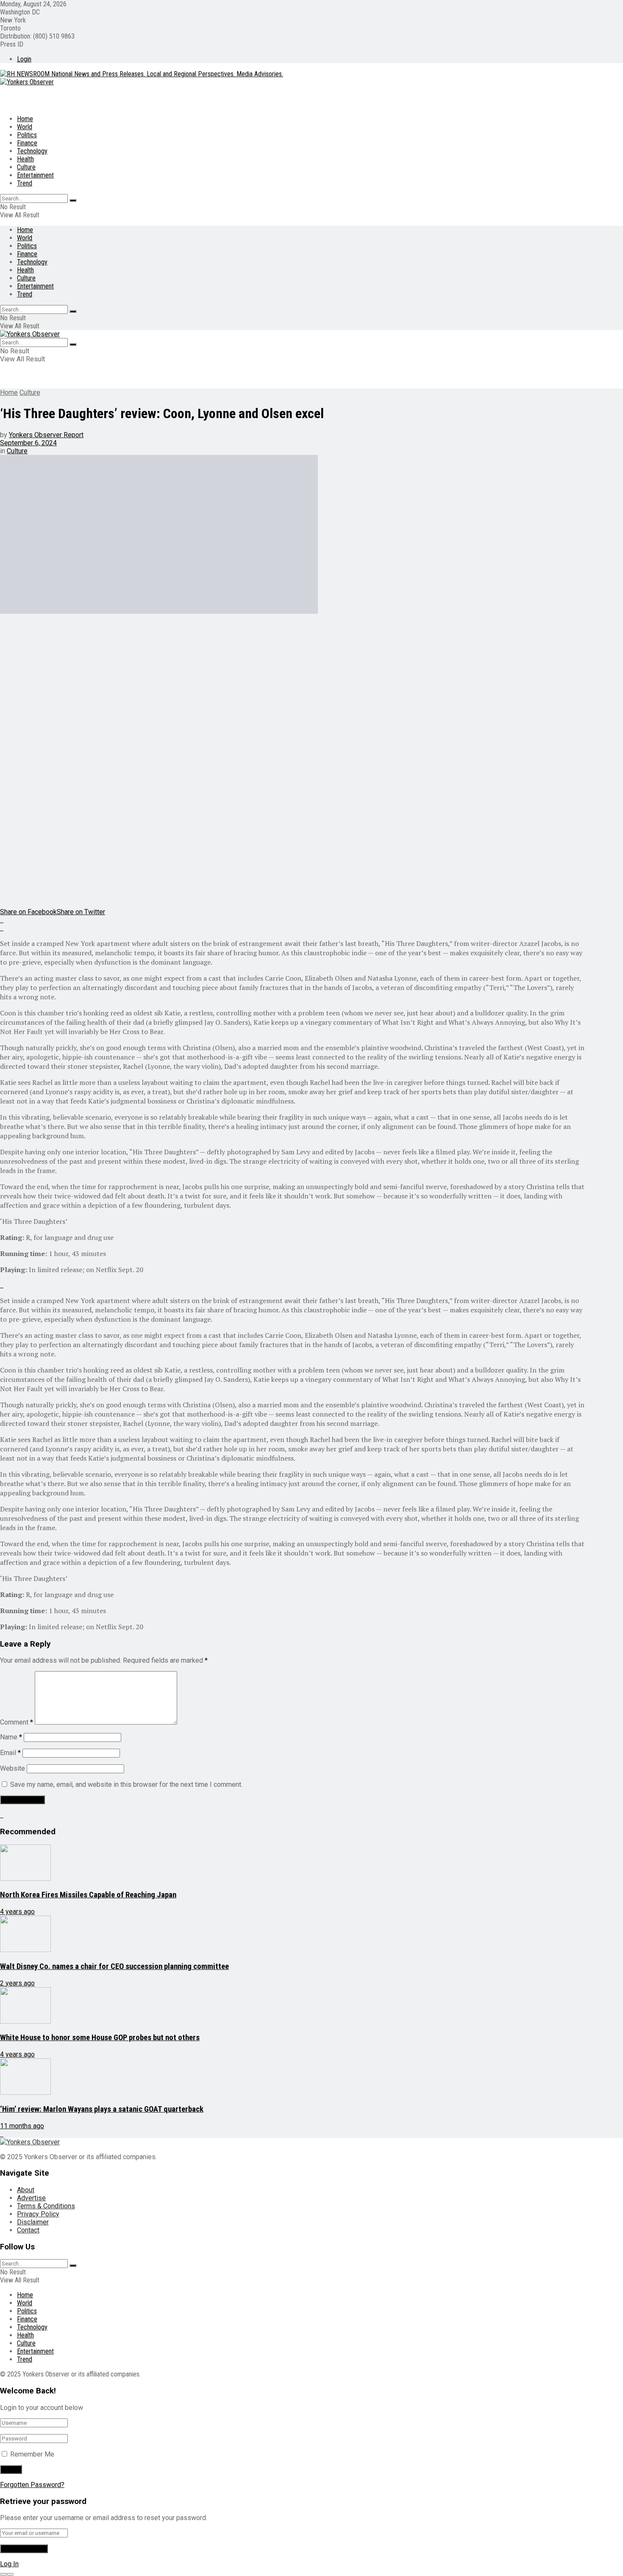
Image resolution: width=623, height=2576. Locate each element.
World (25, 127)
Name (11, 1737)
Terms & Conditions (46, 2206)
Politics (27, 135)
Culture (26, 167)
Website (13, 1768)
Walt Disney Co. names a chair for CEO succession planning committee (114, 1966)
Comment (17, 1722)
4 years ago (17, 1912)
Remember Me (32, 2454)
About (26, 2190)
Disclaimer (33, 2222)
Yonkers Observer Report (46, 435)
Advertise (31, 2198)
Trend (25, 183)
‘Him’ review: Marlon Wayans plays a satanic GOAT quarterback (102, 2109)
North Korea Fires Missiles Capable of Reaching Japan (88, 1895)
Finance (27, 143)
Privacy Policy (38, 2214)
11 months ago (22, 2126)
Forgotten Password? (32, 2485)
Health (25, 159)
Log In (9, 2564)
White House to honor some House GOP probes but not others (100, 2038)
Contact (28, 2230)
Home (25, 119)
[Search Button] (73, 200)
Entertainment (35, 175)
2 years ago (17, 1983)
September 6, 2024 (28, 443)
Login (24, 59)
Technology (32, 151)
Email (10, 1753)
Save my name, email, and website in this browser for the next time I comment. (126, 1784)
